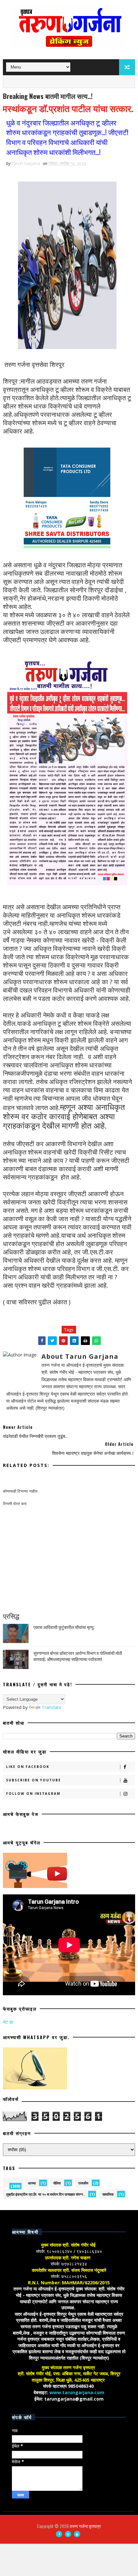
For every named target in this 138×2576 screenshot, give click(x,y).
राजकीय (83, 2183)
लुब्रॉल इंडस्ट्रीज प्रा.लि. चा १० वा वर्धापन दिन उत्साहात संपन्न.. (45, 2194)
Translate (52, 1707)
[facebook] (59, 2534)
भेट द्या (8, 2022)
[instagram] (68, 2534)
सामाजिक (108, 2194)
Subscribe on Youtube (34, 1780)
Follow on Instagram (33, 1794)
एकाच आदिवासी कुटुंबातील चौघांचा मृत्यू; (64, 1627)
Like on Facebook (28, 1767)
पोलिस (57, 2183)
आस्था (32, 2183)
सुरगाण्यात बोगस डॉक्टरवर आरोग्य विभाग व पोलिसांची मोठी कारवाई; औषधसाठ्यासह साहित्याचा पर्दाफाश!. (78, 1656)
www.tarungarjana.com (77, 2392)
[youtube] (77, 2534)
